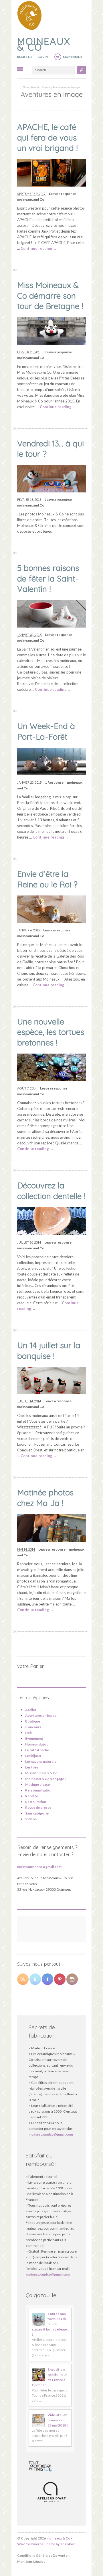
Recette (32, 1796)
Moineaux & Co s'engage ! (45, 1779)
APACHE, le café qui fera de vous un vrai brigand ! (47, 137)
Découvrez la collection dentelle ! (51, 1191)
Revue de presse (38, 1807)
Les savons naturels (41, 1761)
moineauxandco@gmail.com (39, 1867)
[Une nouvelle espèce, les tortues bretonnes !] (51, 1080)
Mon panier (72, 57)
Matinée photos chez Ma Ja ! (45, 1498)
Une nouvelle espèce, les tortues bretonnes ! (51, 1032)
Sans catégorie (37, 1813)
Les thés (32, 1767)
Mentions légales (31, 2561)
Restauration (36, 1802)
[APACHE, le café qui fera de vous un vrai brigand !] (51, 185)
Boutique (33, 1721)
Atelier (31, 1710)
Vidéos (31, 1819)
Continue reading (39, 248)
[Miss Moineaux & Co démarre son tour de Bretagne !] (51, 344)
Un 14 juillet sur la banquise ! (49, 1350)
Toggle (20, 69)
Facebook (47, 1979)
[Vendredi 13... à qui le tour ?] (51, 491)
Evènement (34, 1738)
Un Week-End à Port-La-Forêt (46, 731)
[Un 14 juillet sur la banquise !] (51, 1392)
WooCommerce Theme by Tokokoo (46, 2544)
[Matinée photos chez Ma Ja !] (51, 1541)
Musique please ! (38, 1784)
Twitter (35, 1979)
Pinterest (60, 1979)
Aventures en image (41, 1715)
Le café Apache (37, 1750)
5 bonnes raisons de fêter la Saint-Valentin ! (48, 578)
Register (24, 57)
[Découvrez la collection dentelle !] (51, 1234)
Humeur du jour (37, 1744)
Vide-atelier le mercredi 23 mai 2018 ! (58, 2420)
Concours (33, 1727)
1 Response (54, 782)
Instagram (72, 1979)
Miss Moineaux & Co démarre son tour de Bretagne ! (50, 296)
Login (43, 57)
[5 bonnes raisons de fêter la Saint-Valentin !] (51, 626)
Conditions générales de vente (42, 2555)
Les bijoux (33, 1756)
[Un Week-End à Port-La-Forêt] (51, 774)
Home (46, 87)
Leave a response (63, 194)
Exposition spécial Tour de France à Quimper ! (49, 2377)
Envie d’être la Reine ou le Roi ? (47, 879)
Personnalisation (39, 1790)
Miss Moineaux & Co (41, 1773)
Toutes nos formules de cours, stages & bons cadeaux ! (50, 2324)
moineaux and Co (31, 199)
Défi (28, 1733)
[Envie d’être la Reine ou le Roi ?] (51, 922)
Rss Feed (23, 1979)
